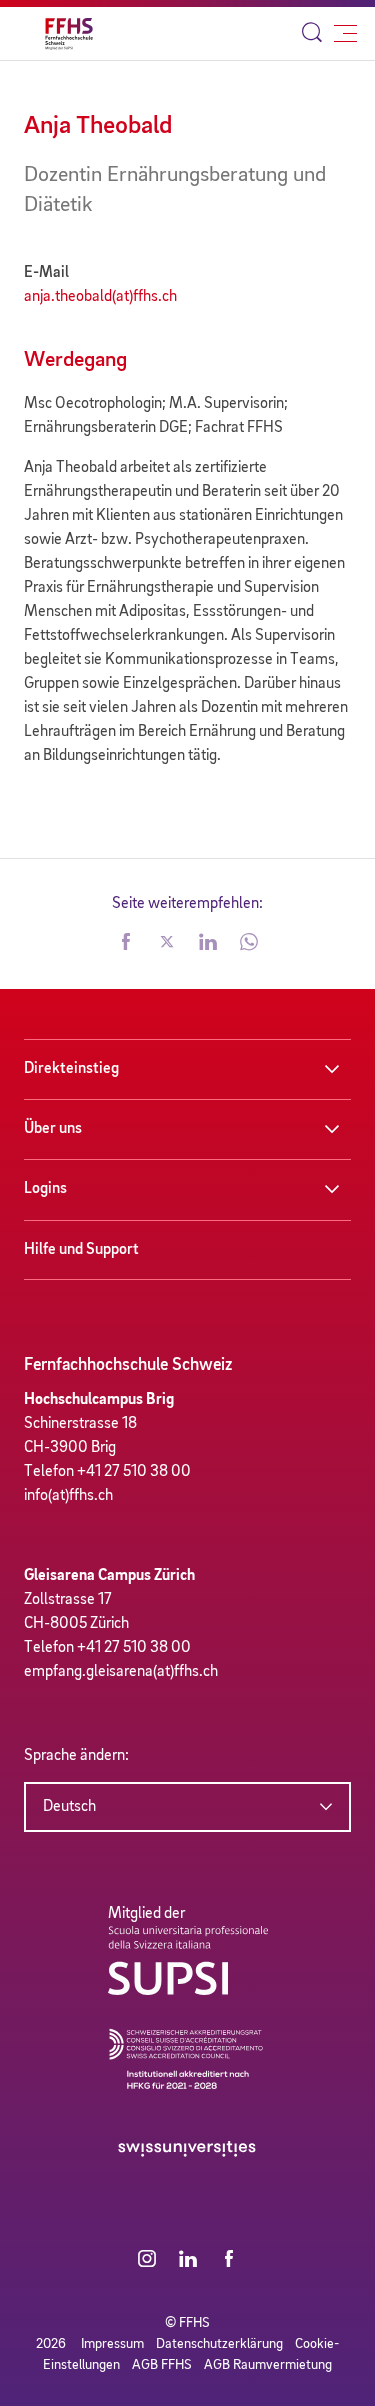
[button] (126, 944)
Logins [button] (45, 1189)
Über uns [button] (53, 1129)
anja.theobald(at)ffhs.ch (100, 297)
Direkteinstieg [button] (71, 1069)
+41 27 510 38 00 (134, 1472)
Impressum (112, 2344)
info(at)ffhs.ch (68, 1496)
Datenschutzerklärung (219, 2344)
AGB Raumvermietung (268, 2365)
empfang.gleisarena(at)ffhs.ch (121, 1672)
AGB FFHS (162, 2365)
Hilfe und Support (81, 1250)
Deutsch (69, 1807)
